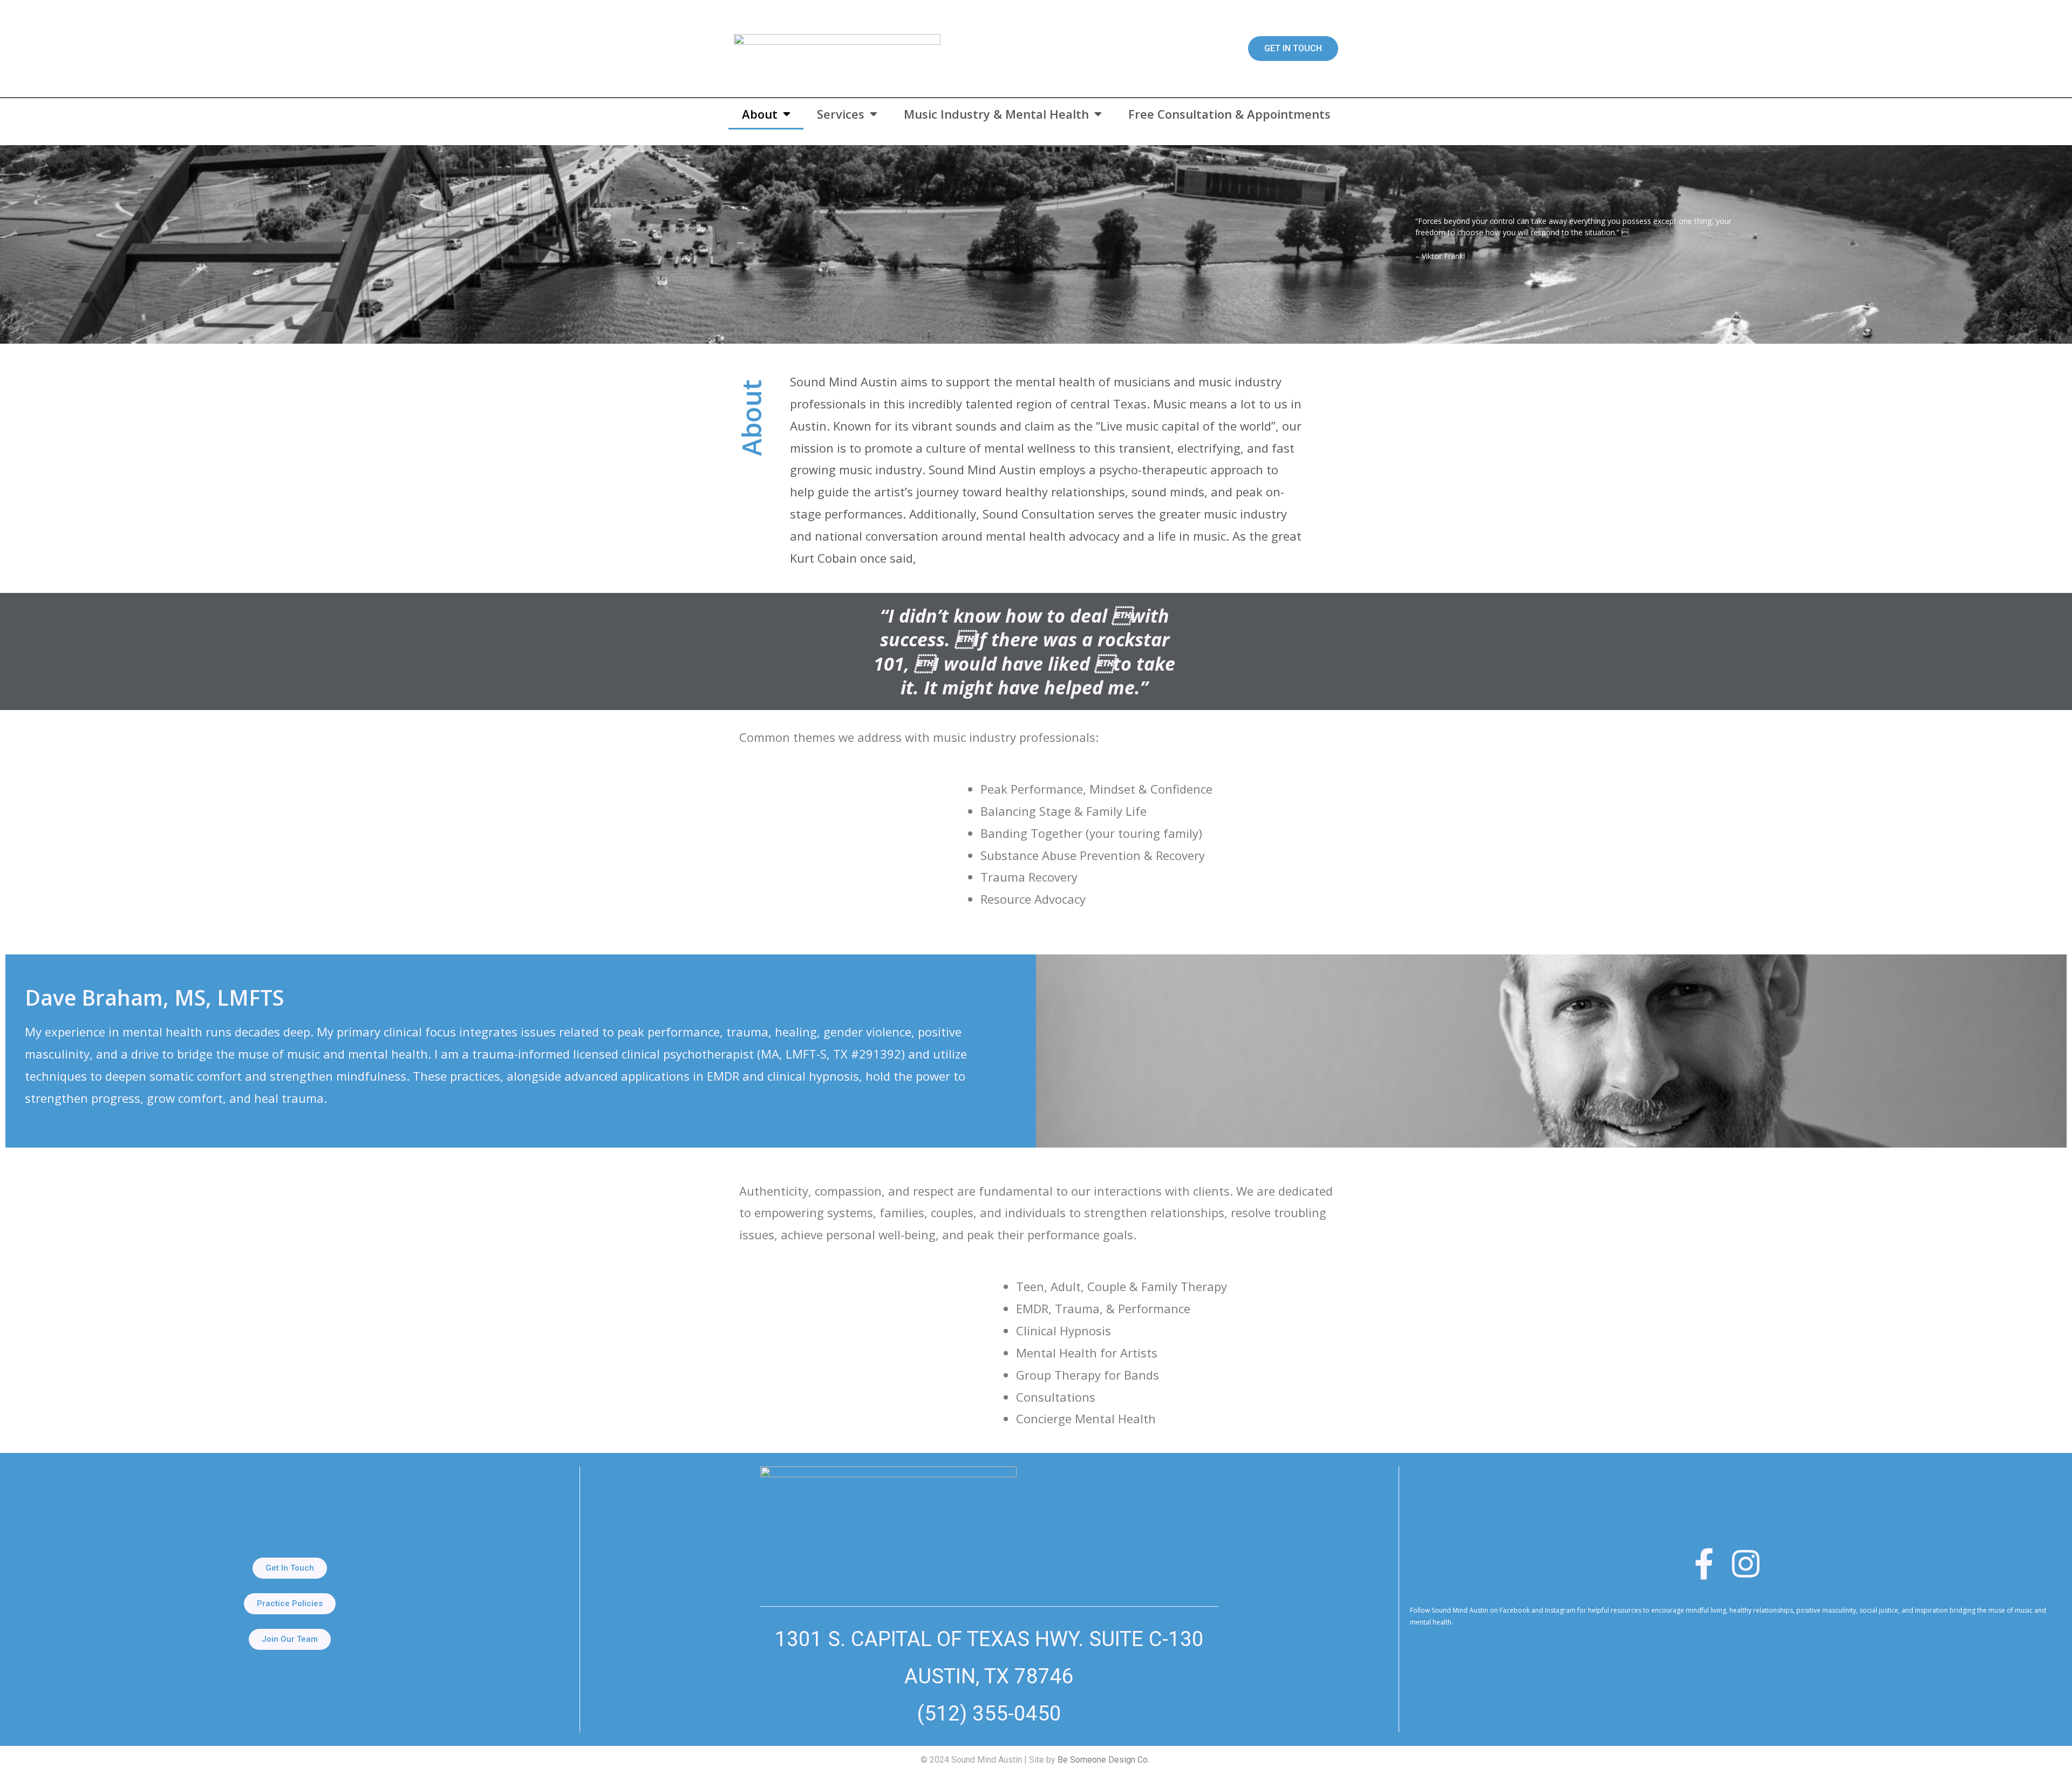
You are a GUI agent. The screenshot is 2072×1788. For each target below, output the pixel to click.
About (760, 114)
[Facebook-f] (1704, 1564)
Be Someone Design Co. (1103, 1760)
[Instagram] (1746, 1564)
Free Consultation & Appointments (1229, 114)
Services (841, 114)
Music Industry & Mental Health (996, 114)
